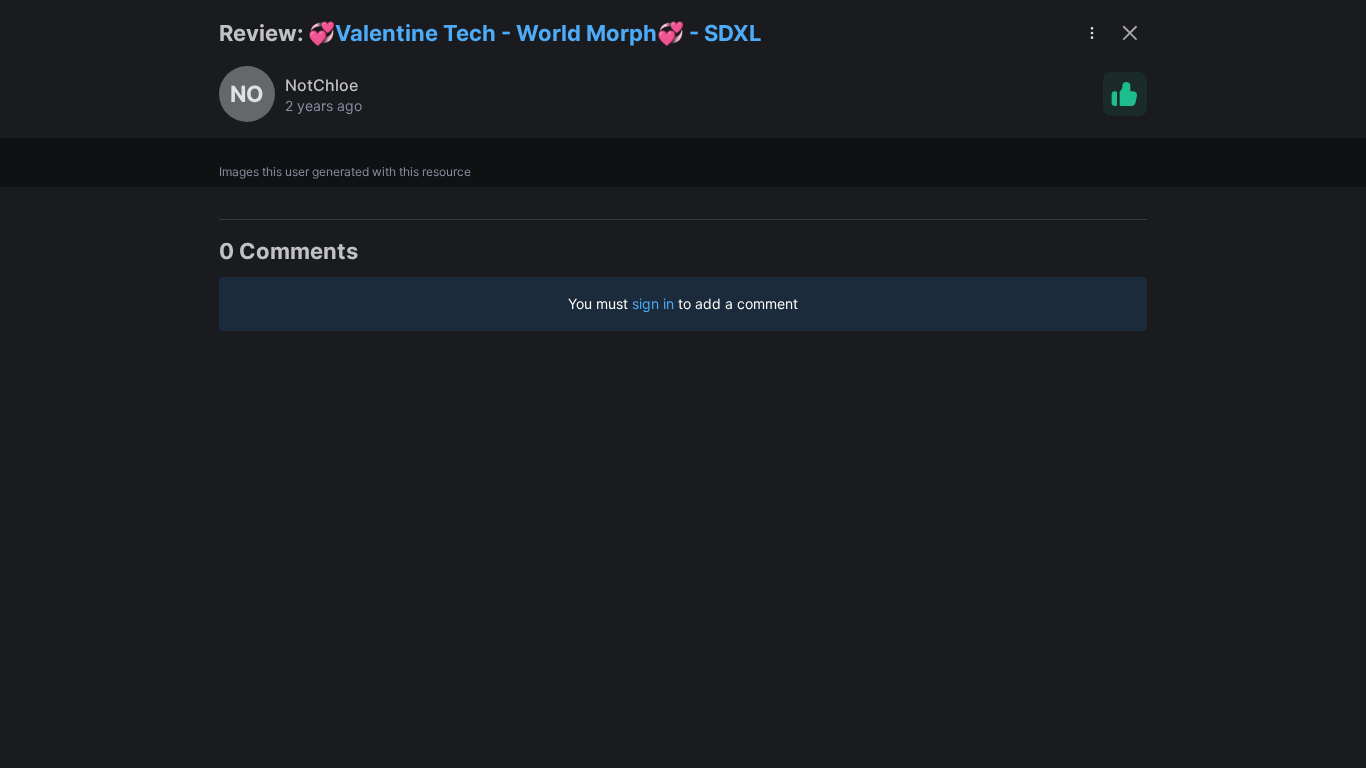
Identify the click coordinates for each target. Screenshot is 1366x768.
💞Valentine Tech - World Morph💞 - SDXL (534, 33)
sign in (653, 303)
